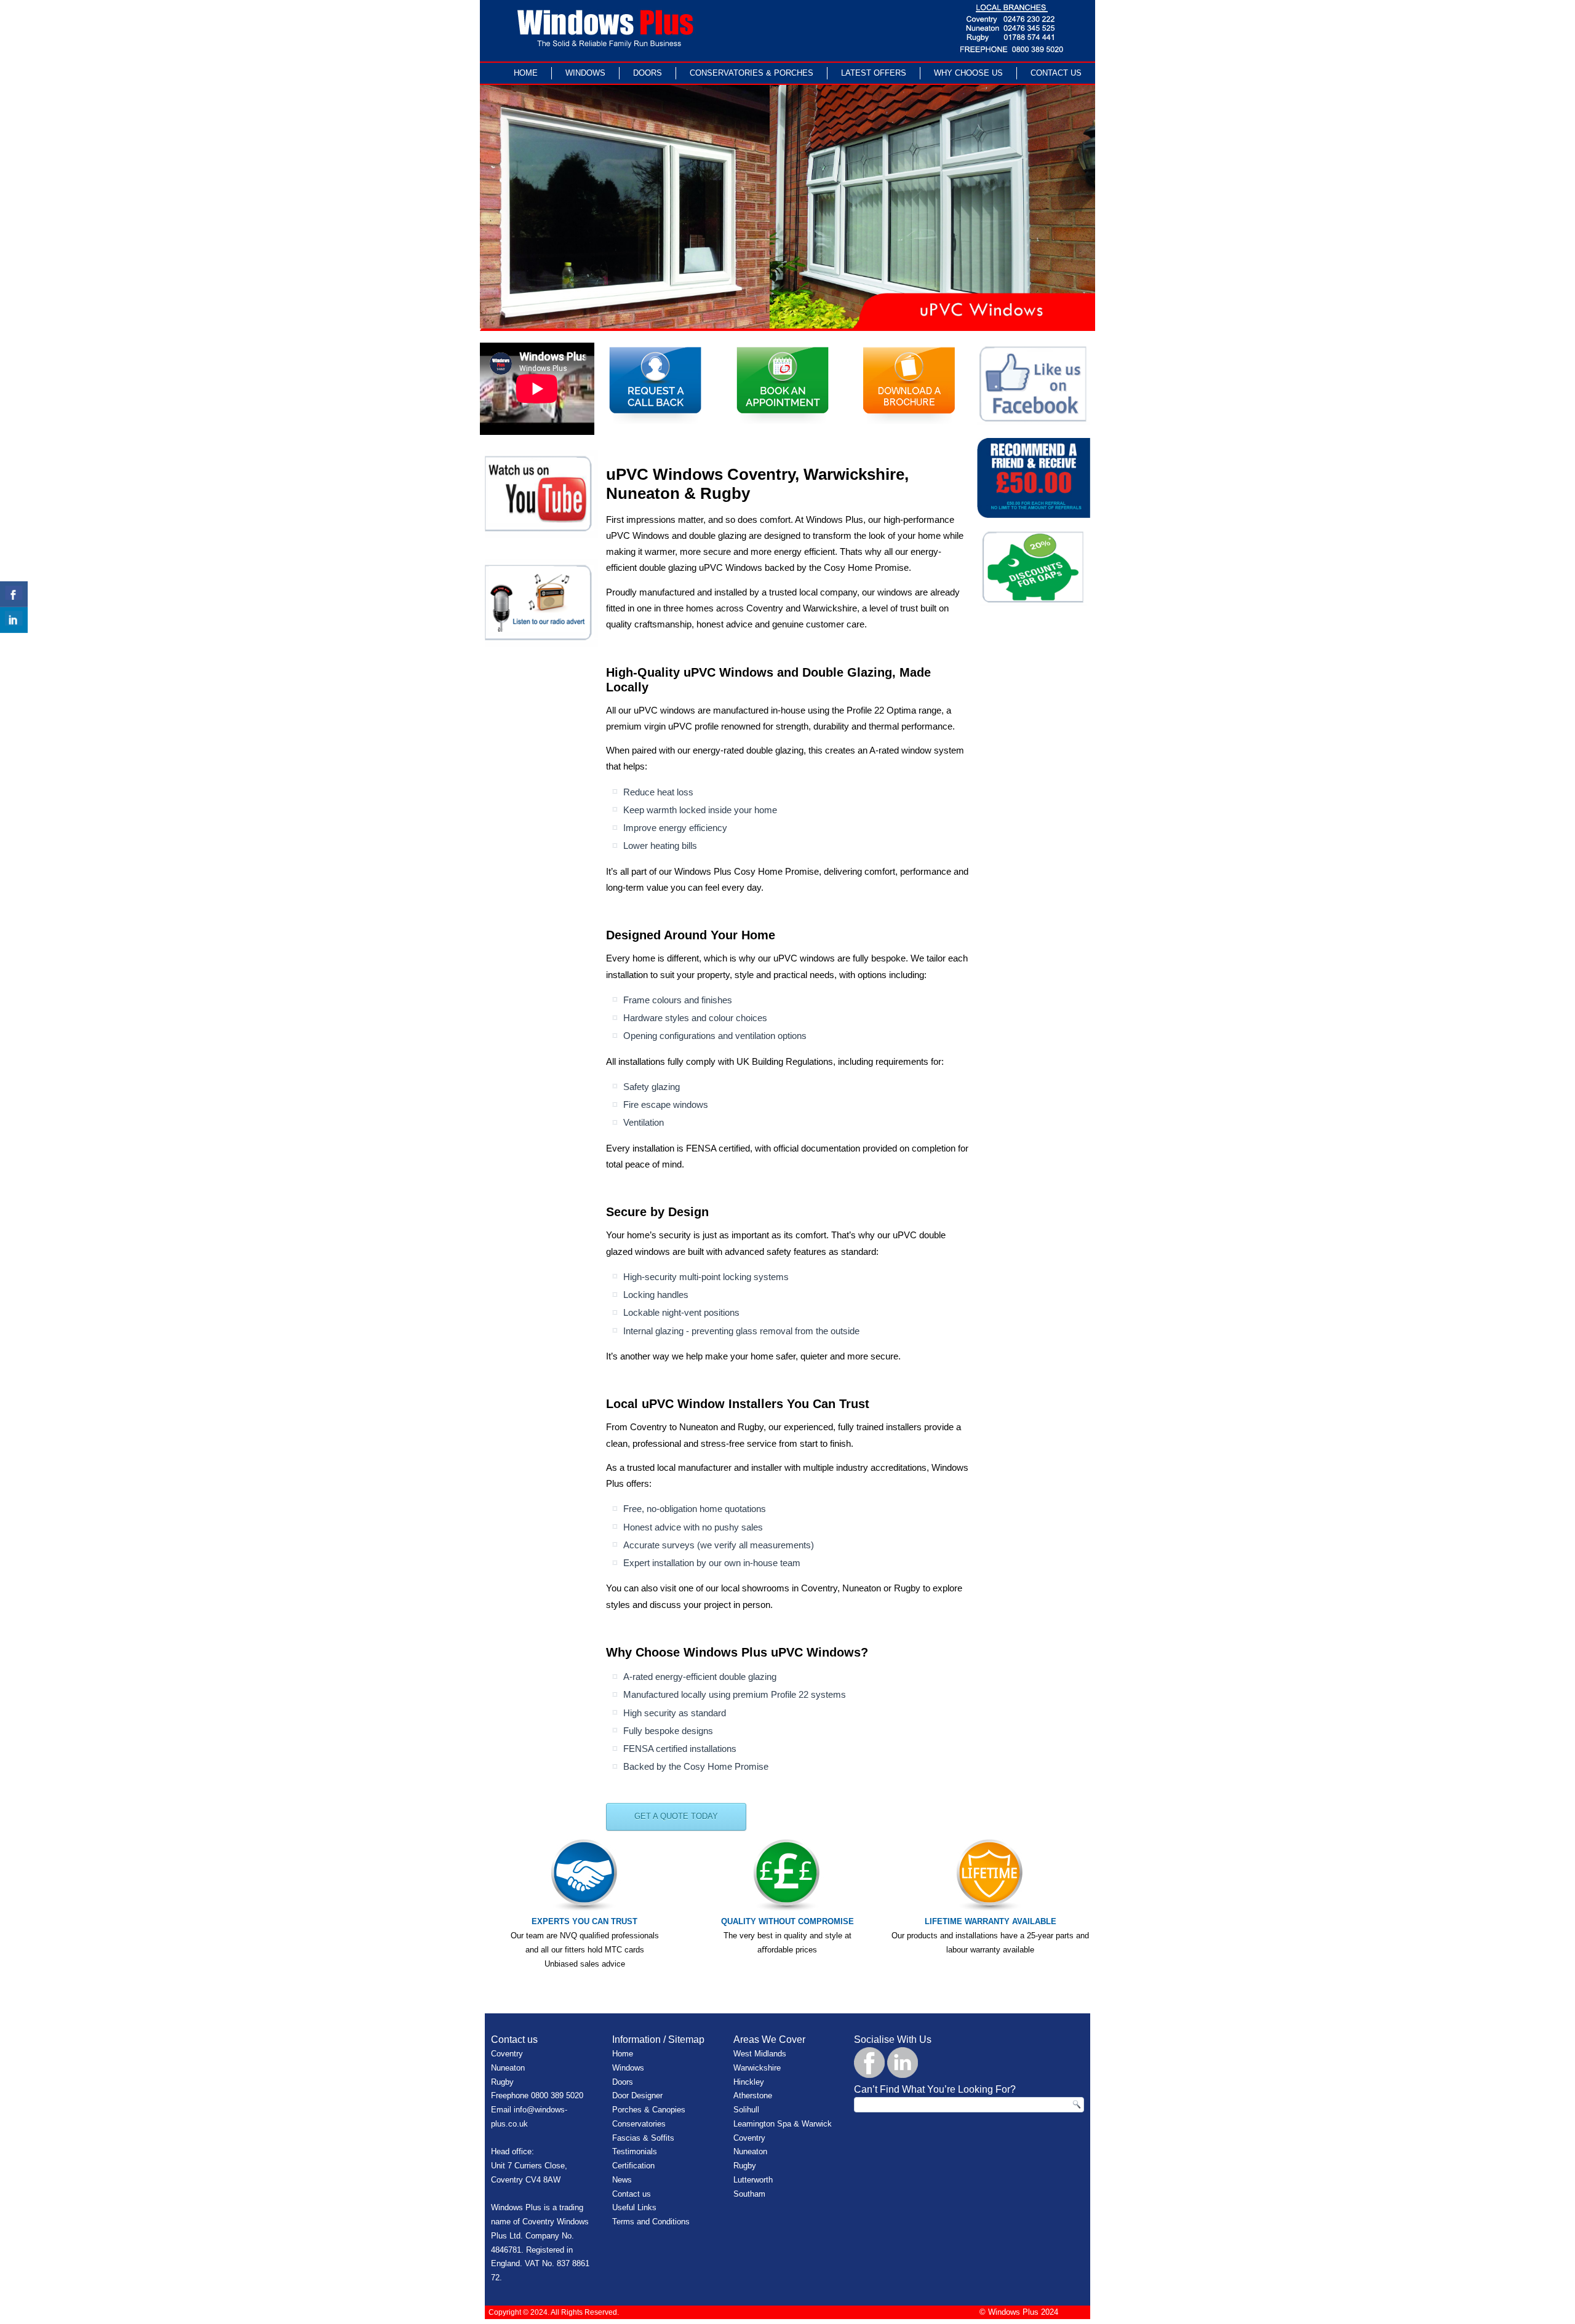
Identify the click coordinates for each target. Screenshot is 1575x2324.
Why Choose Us (968, 73)
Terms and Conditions (651, 2222)
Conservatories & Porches (752, 73)
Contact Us (1056, 73)
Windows (585, 73)
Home (526, 73)
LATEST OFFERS (874, 73)
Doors (648, 73)
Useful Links (634, 2207)
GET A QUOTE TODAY (676, 1816)
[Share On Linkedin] (14, 620)
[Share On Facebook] (14, 594)
